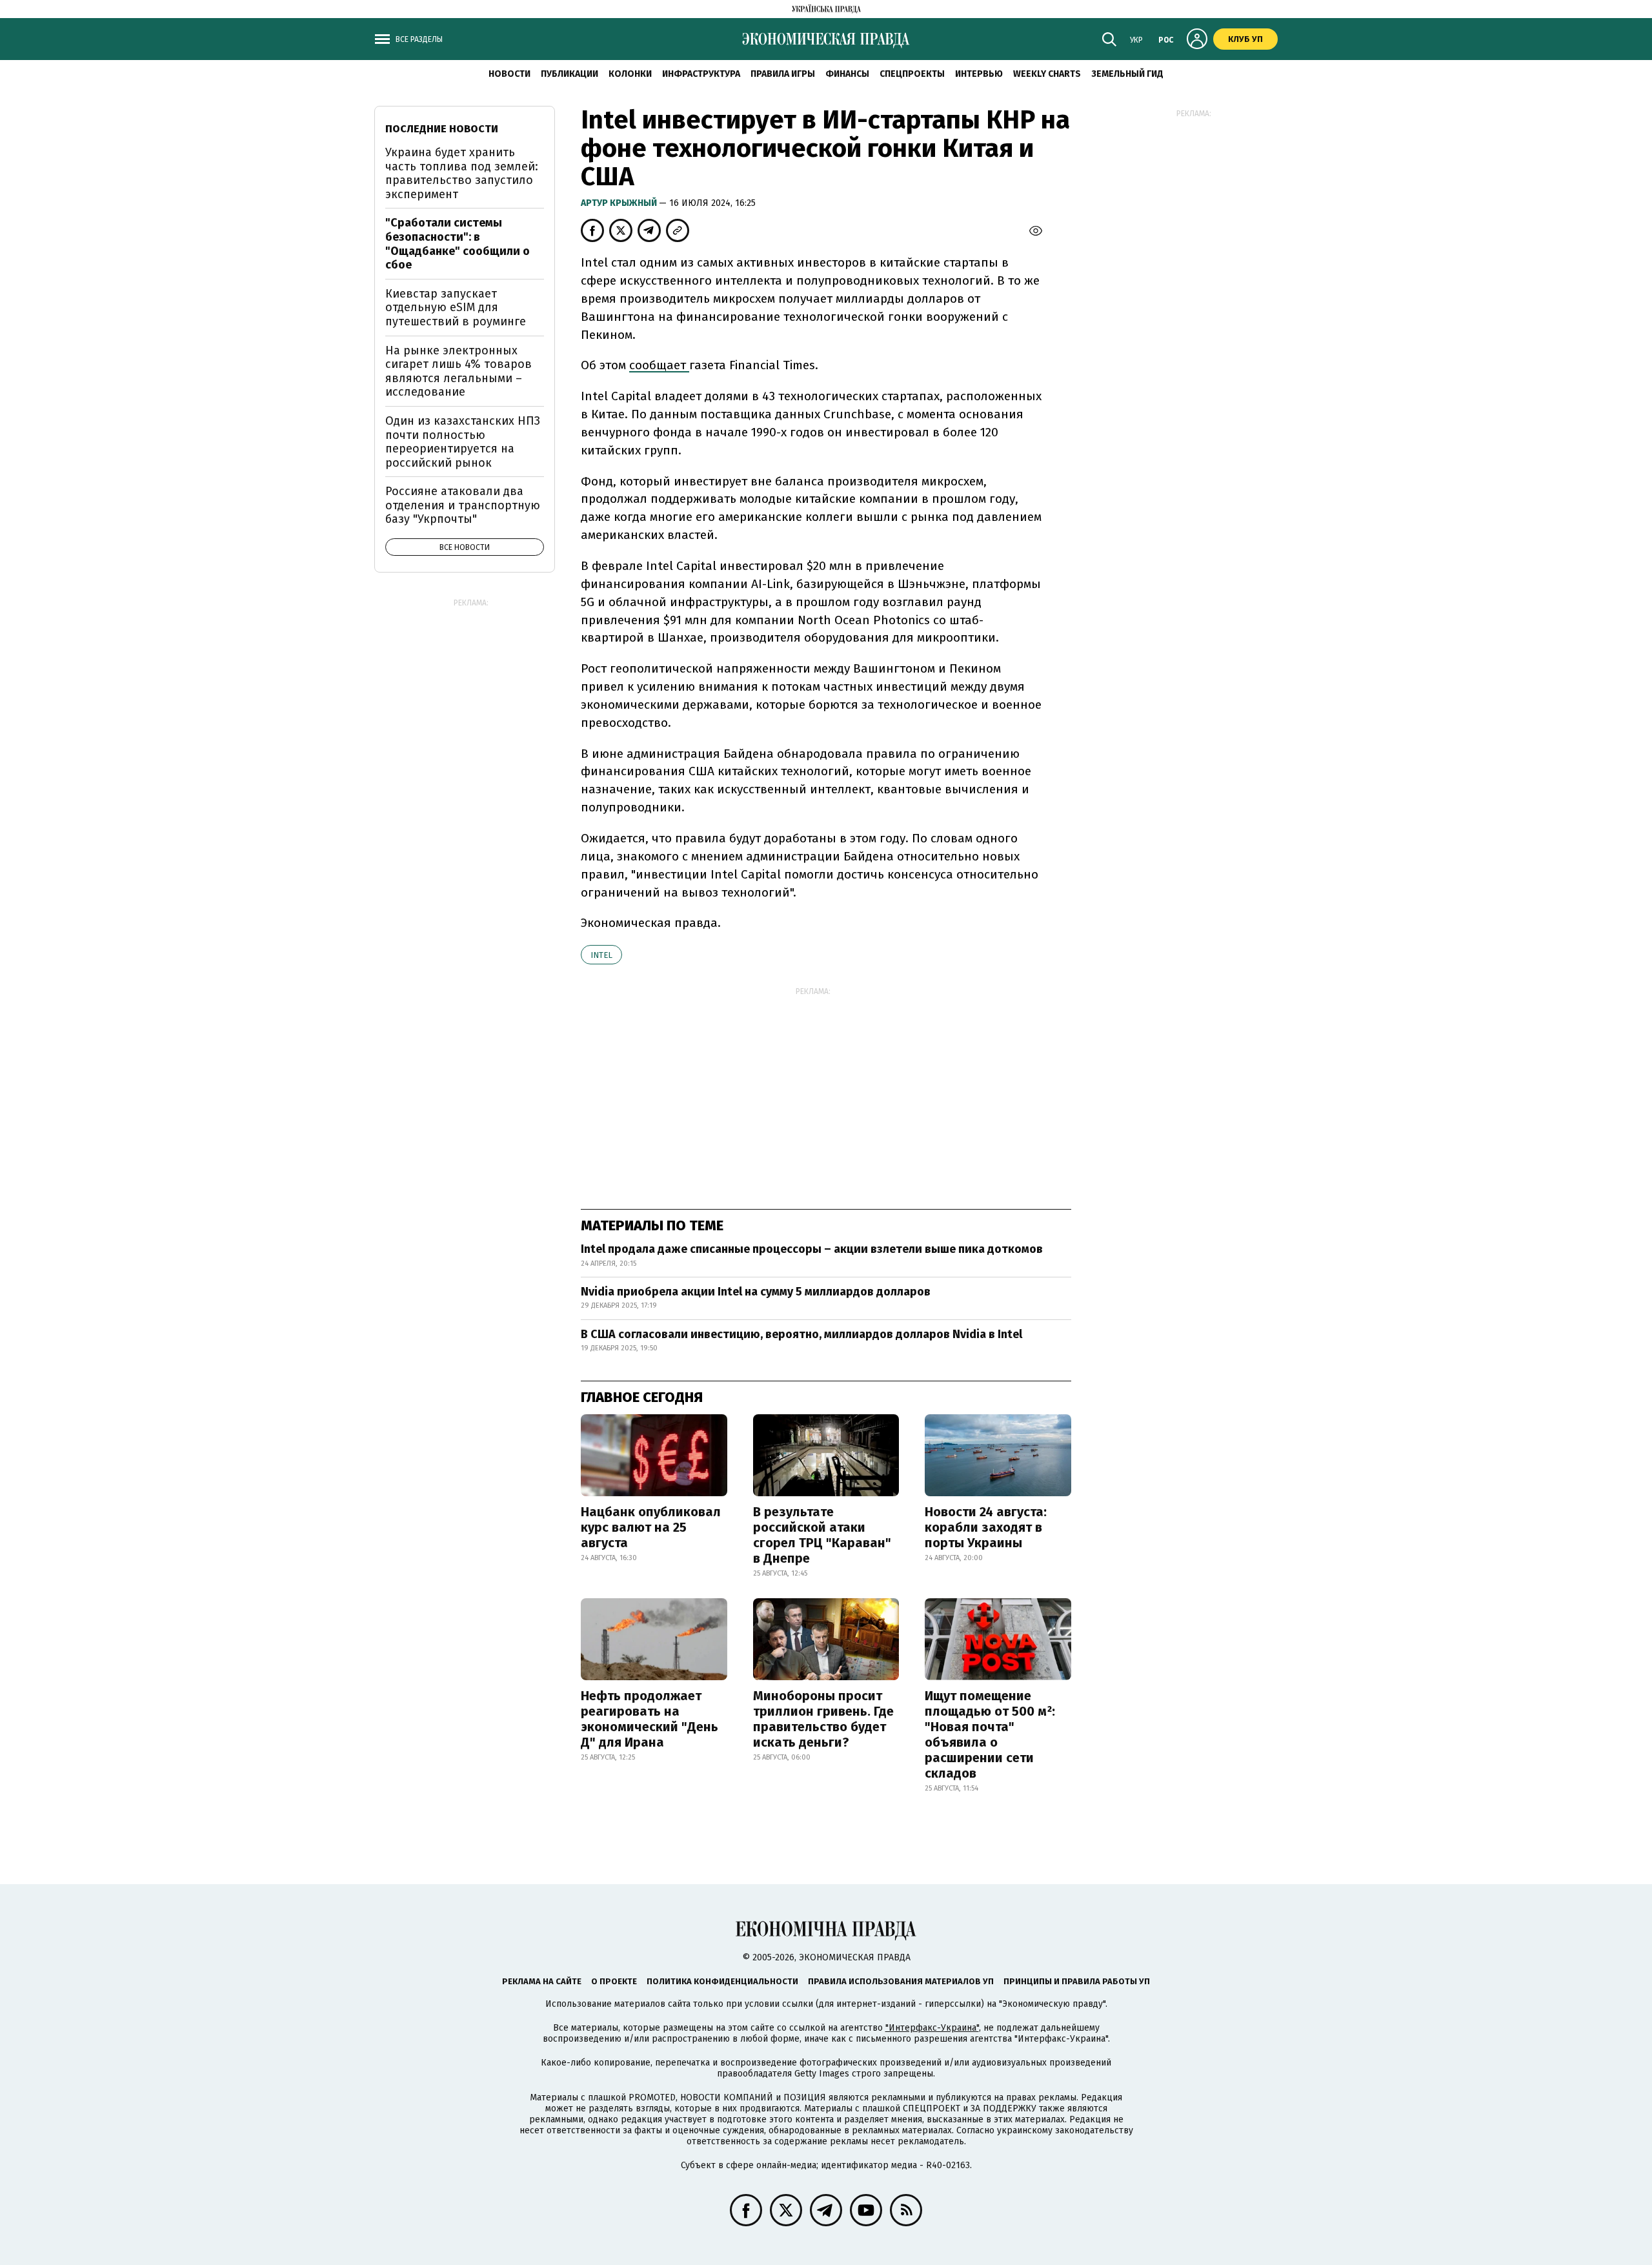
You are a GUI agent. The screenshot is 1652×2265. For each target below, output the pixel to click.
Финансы (847, 74)
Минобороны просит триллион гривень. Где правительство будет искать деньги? (823, 1719)
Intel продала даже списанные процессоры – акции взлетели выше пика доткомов (812, 1249)
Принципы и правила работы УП (1077, 1981)
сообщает (659, 365)
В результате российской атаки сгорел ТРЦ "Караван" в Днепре (822, 1535)
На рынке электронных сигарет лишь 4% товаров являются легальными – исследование (458, 371)
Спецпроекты (912, 74)
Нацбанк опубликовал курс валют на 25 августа (651, 1527)
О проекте (614, 1981)
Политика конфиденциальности (722, 1981)
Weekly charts (1047, 74)
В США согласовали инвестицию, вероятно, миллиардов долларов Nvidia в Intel (801, 1334)
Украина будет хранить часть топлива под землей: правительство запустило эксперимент (462, 173)
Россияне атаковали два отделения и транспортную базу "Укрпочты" (463, 505)
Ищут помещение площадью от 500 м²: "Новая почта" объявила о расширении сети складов (990, 1734)
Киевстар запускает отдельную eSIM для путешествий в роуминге (456, 308)
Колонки (630, 74)
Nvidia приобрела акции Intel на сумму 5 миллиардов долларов (756, 1292)
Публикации (569, 74)
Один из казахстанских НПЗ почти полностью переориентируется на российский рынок (463, 442)
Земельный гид (1127, 74)
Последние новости (442, 129)
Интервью (979, 74)
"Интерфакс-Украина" (932, 2028)
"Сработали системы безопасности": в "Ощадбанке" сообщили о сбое (458, 244)
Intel (601, 955)
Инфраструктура (701, 74)
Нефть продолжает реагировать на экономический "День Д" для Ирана (650, 1719)
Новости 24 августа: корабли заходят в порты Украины (986, 1527)
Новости (509, 74)
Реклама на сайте (542, 1981)
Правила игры (783, 74)
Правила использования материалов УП (901, 1981)
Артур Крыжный (620, 203)
